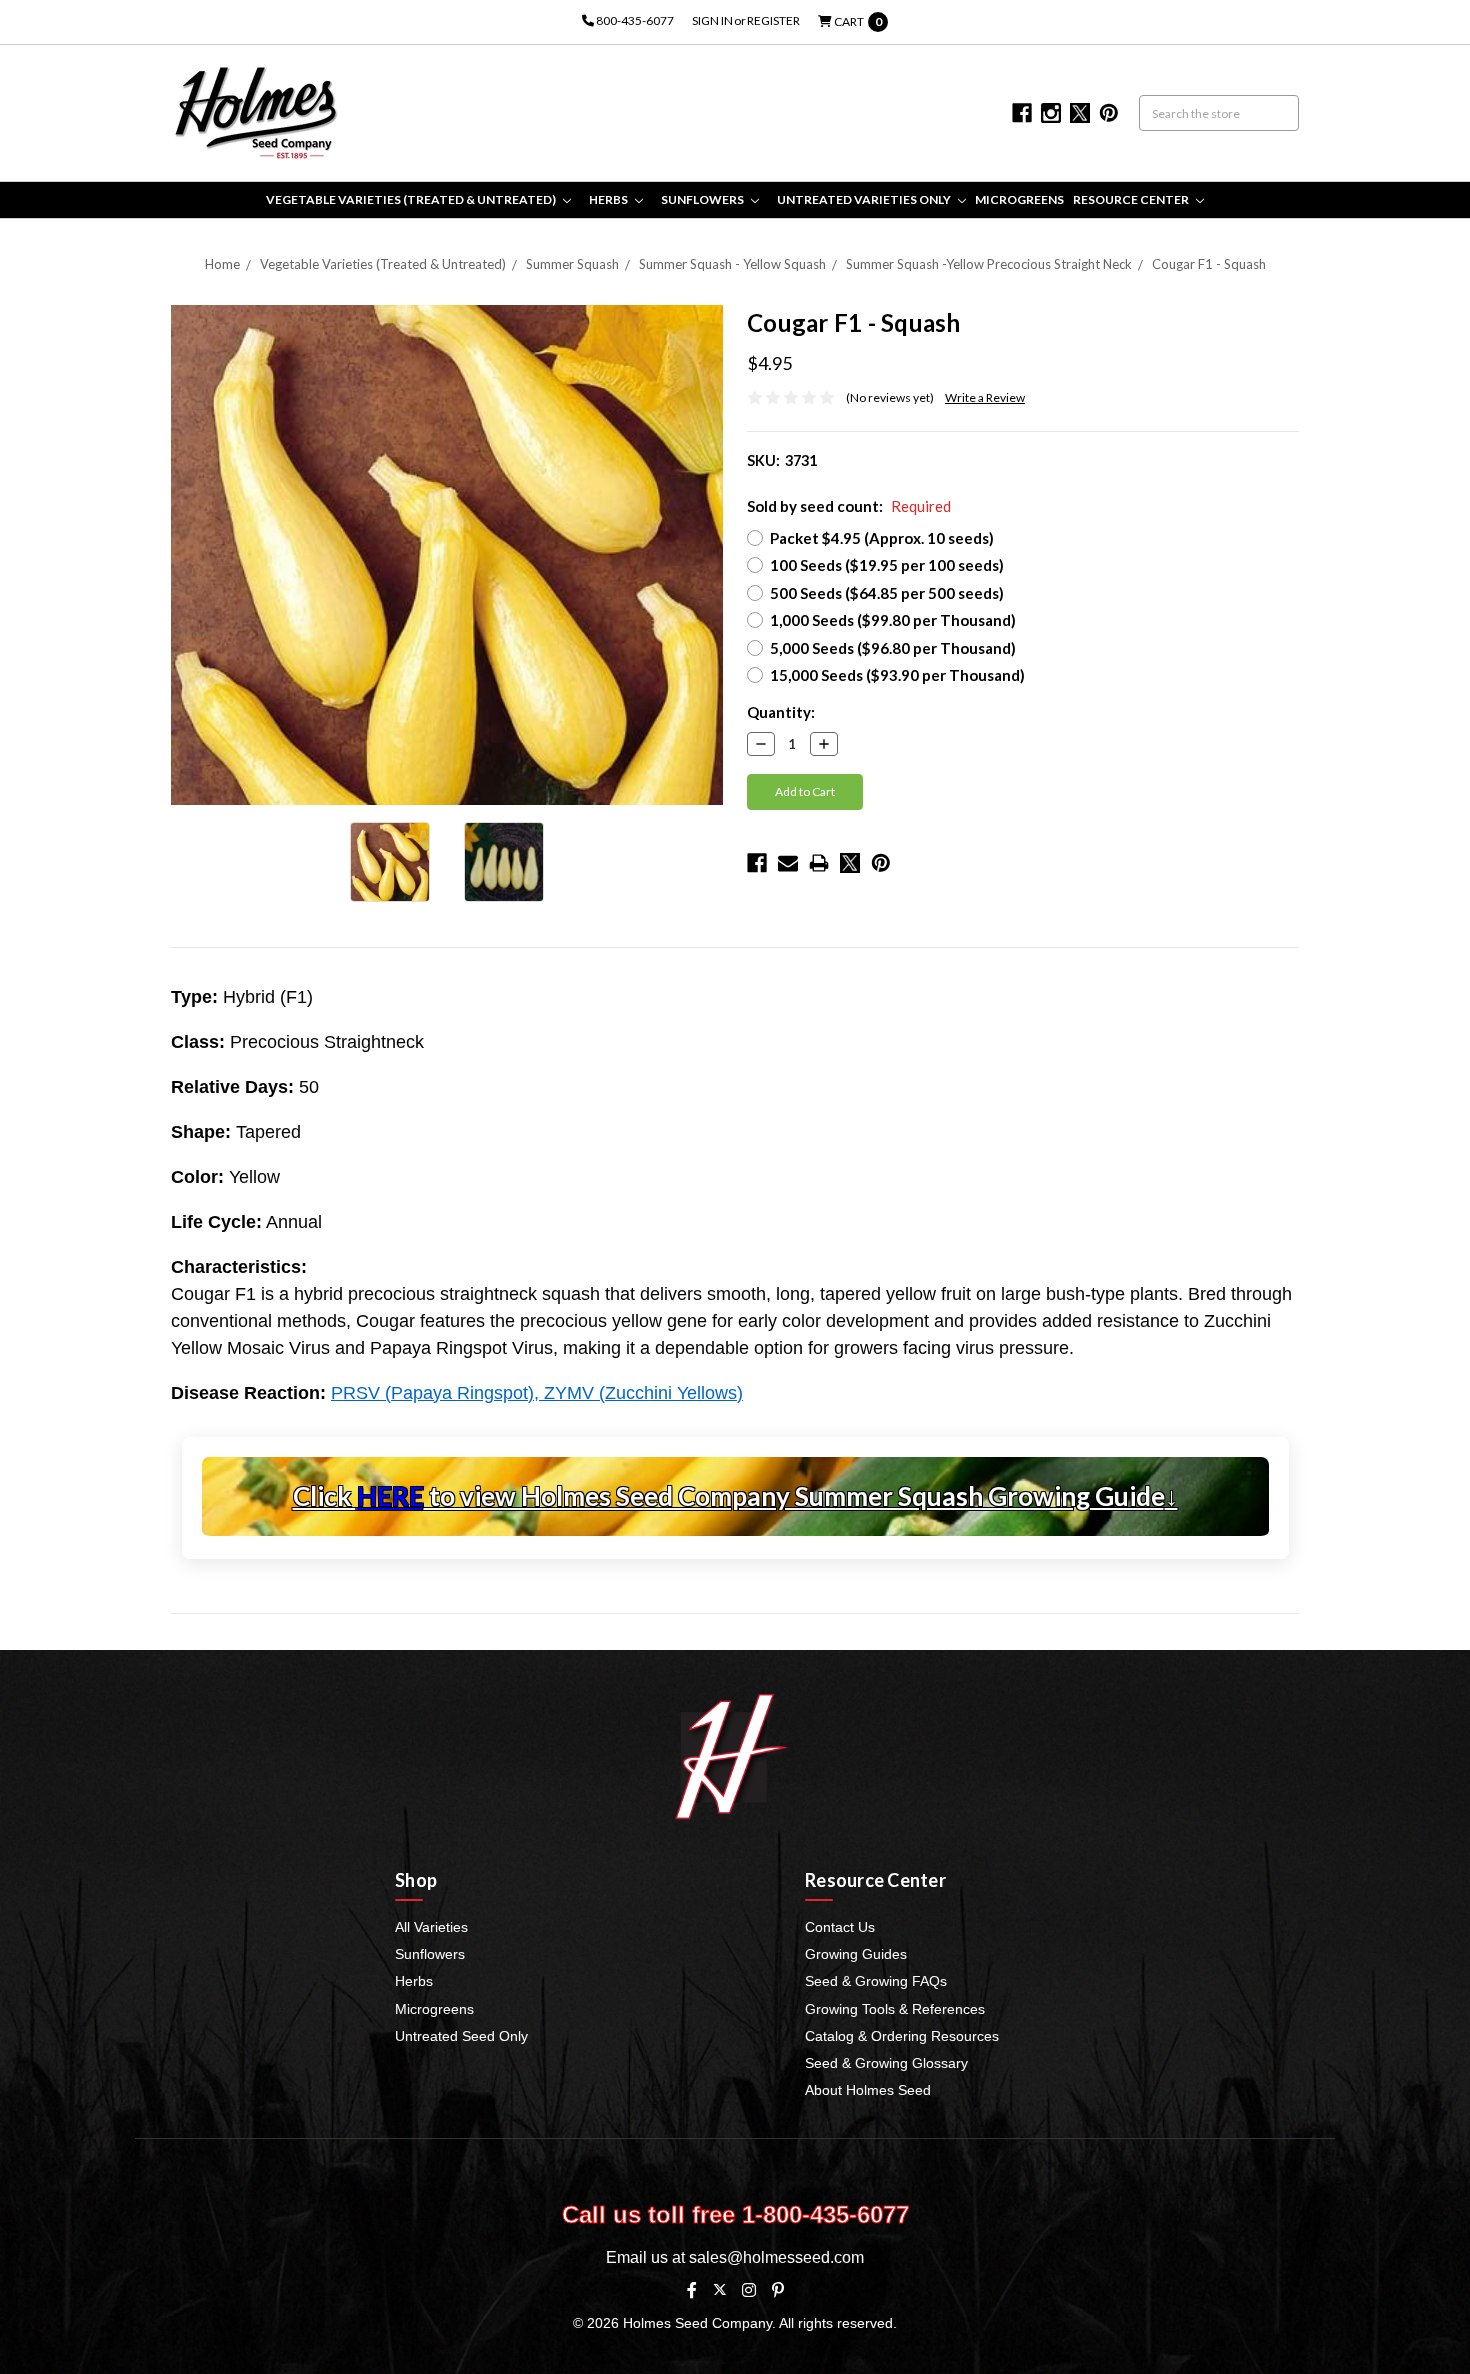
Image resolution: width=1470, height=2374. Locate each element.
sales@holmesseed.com (776, 2257)
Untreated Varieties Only (865, 199)
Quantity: (781, 712)
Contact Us (840, 1927)
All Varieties (431, 1927)
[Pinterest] (881, 863)
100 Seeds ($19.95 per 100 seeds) (887, 565)
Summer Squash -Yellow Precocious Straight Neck (989, 264)
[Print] (819, 863)
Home (222, 264)
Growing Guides (856, 1954)
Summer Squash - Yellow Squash (732, 264)
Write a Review (985, 397)
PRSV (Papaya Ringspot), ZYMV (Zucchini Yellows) (537, 1393)
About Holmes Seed (868, 2090)
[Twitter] (850, 863)
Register (773, 20)
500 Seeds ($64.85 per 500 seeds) (887, 593)
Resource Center (1132, 199)
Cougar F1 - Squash (1209, 264)
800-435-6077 (634, 20)
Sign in (712, 20)
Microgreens (1019, 199)
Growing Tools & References (895, 2009)
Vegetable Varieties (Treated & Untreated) (412, 199)
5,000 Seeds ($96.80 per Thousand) (893, 648)
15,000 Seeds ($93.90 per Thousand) (897, 675)
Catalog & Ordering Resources (902, 2036)
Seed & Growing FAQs (876, 1981)
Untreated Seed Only (461, 2036)
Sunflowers (703, 199)
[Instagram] (749, 2290)
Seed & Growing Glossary (886, 2063)
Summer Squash (572, 264)
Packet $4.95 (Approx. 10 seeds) (882, 538)
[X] (719, 2289)
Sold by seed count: (849, 506)
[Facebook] (757, 863)
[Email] (788, 863)
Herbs (609, 199)
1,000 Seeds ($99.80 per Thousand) (893, 620)
